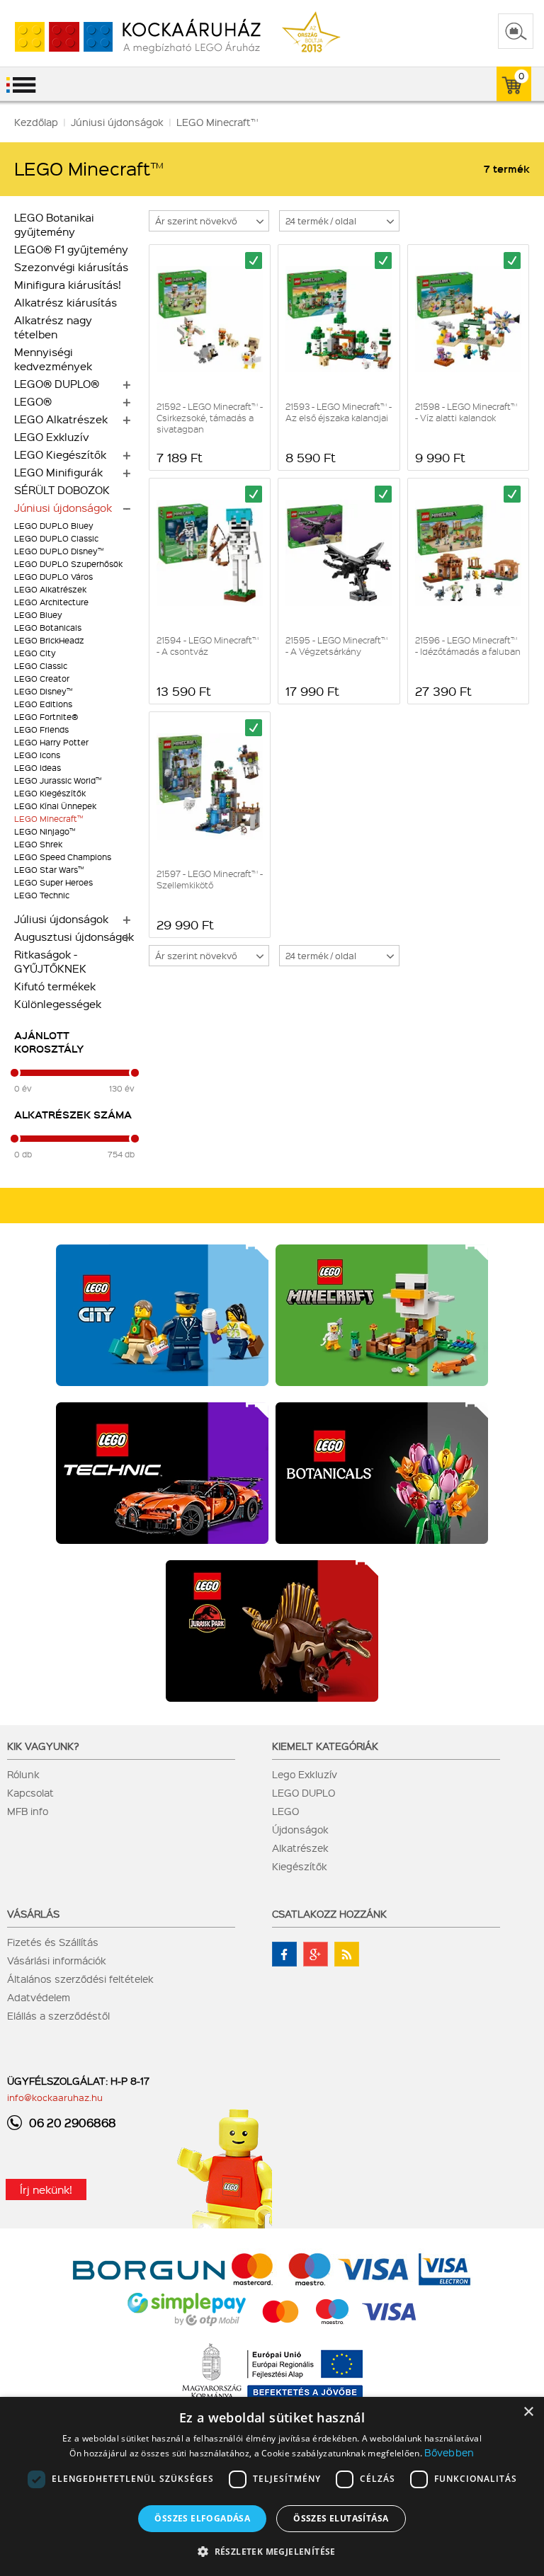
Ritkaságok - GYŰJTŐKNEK (50, 961)
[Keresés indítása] (516, 31)
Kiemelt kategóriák (325, 1746)
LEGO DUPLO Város (53, 577)
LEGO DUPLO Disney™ (59, 551)
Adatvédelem (39, 1997)
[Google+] (316, 1954)
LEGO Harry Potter (51, 742)
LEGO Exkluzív (52, 437)
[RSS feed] (347, 1954)
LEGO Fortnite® (46, 717)
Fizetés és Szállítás (53, 1942)
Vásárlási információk (57, 1960)
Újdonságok (300, 1829)
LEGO (285, 1811)
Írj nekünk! (46, 2189)
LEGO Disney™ (43, 691)
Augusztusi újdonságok (74, 937)
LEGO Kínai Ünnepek (55, 806)
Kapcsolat (30, 1792)
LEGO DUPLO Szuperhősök (68, 564)
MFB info (28, 1811)
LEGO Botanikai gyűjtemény (54, 224)
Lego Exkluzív (305, 1774)
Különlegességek (58, 1004)
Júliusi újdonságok (61, 919)
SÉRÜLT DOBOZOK (62, 490)
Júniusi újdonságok (63, 508)
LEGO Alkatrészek (61, 419)
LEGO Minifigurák (58, 472)
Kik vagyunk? (43, 1746)
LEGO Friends (41, 729)
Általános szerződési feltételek (80, 1979)
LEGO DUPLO (304, 1792)
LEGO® (33, 401)
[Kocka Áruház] (130, 37)
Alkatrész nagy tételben (53, 327)
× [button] (528, 2412)
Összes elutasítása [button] (341, 2518)
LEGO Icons (37, 755)
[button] (272, 2551)
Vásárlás (33, 1913)
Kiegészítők (300, 1866)
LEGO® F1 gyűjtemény (71, 249)
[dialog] (272, 2486)
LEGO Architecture (51, 602)
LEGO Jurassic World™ (58, 780)
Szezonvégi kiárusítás (71, 267)
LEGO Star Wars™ (49, 870)
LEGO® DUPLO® (57, 384)
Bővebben (449, 2452)
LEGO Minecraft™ (49, 819)
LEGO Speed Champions (63, 857)
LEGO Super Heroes (53, 882)
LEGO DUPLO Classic (56, 538)
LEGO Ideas (38, 768)
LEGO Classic (41, 666)
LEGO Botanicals (48, 628)
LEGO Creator (42, 679)
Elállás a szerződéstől (58, 2015)
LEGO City (35, 653)
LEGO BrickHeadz (49, 640)
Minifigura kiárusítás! (68, 285)
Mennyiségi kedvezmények (53, 359)
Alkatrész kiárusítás (66, 302)
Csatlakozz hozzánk (329, 1913)
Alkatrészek (300, 1848)
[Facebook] (284, 1954)
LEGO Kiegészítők (60, 454)
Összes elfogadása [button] (202, 2518)
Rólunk (23, 1774)
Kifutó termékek (55, 986)
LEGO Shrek (38, 844)
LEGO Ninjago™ (45, 831)
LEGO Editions (43, 704)
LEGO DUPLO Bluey (54, 526)
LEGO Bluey (38, 615)
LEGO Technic (42, 895)
